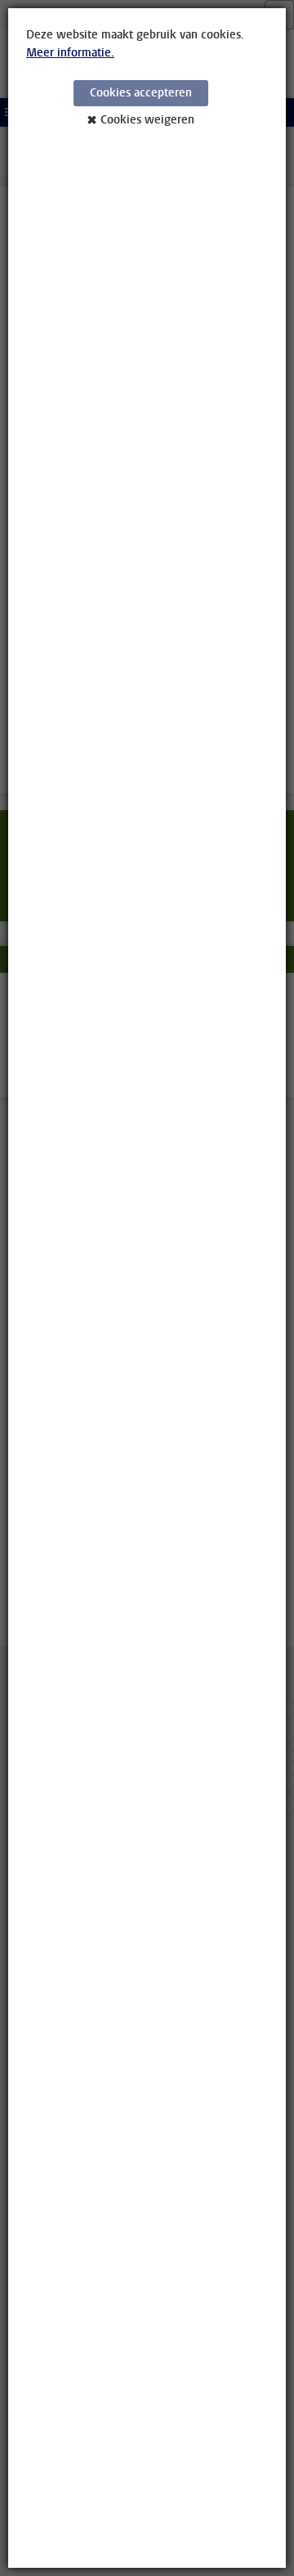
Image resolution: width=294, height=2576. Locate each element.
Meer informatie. (70, 53)
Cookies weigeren (147, 120)
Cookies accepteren (141, 93)
